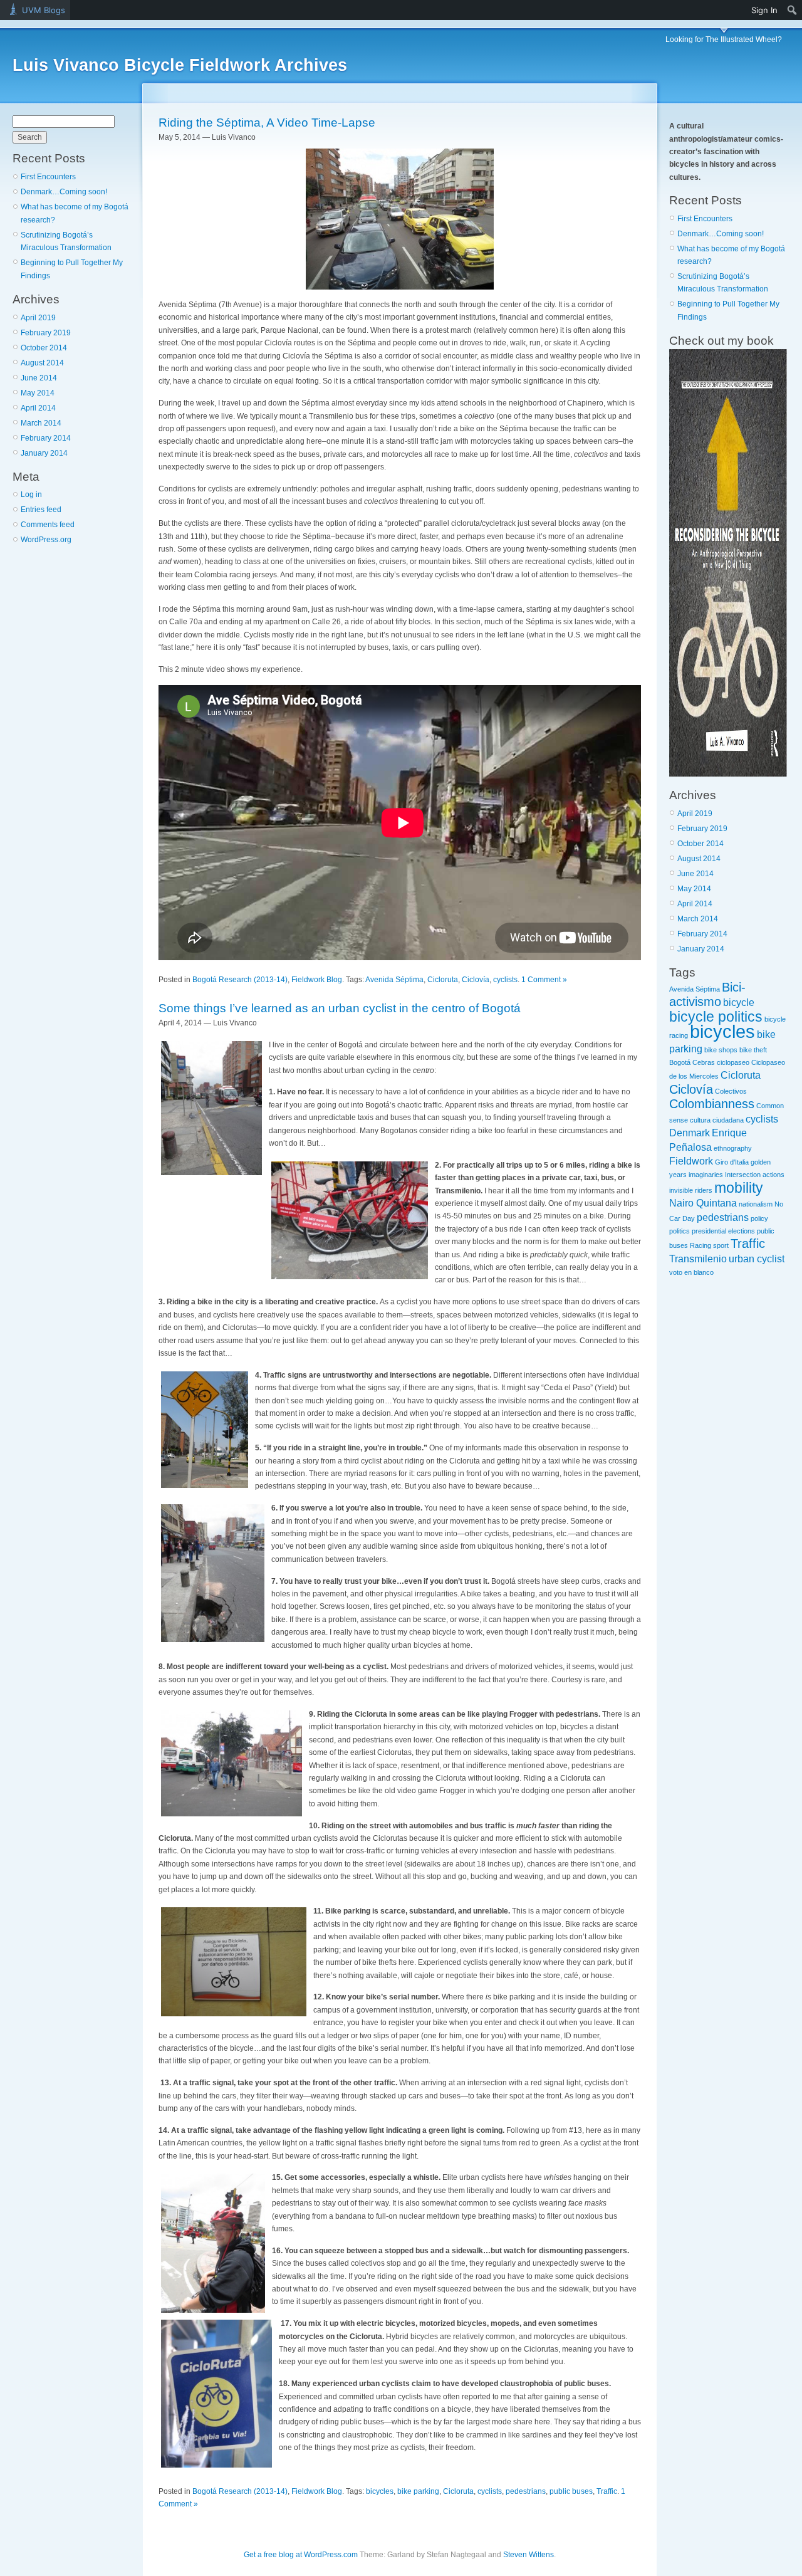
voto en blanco (691, 1272)
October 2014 (44, 348)
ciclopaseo (733, 1062)
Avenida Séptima (394, 980)
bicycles (380, 2491)
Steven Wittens (529, 2555)
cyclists (505, 980)
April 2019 (38, 318)
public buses (571, 2491)
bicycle (739, 1002)
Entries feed (41, 510)
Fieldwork (691, 1161)
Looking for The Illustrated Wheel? (724, 39)
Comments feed (48, 525)
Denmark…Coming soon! (64, 192)
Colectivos (731, 1091)
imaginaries (706, 1175)
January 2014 (44, 453)
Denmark (690, 1133)
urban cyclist (757, 1259)
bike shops (721, 1050)
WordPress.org (46, 540)
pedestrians (526, 2491)
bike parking (418, 2491)
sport (721, 1245)
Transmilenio (698, 1259)
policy (759, 1218)
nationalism (756, 1204)
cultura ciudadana (717, 1120)
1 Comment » (544, 980)
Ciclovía (476, 980)
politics (680, 1231)
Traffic (607, 2491)
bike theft (753, 1050)
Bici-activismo (707, 994)
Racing (700, 1245)
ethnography (733, 1148)
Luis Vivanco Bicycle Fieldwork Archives (180, 65)
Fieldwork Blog (317, 980)
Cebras (704, 1062)
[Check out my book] (728, 774)
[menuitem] (792, 10)
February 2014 (46, 438)
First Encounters (48, 177)
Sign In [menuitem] (764, 10)
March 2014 (41, 423)
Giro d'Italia (732, 1162)
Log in (31, 495)
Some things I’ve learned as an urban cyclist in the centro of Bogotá (340, 1008)
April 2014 (38, 408)
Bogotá (680, 1062)
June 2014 (39, 378)
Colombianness (712, 1104)
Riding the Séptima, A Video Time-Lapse (267, 123)
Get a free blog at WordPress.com (301, 2555)
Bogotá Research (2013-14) (240, 980)
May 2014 (38, 393)
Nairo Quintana (703, 1203)
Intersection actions (755, 1175)
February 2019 (46, 333)
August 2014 (42, 363)
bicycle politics (716, 1017)
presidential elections (723, 1231)
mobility (739, 1188)
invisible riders (691, 1190)
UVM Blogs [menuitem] (44, 10)
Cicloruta (443, 980)
